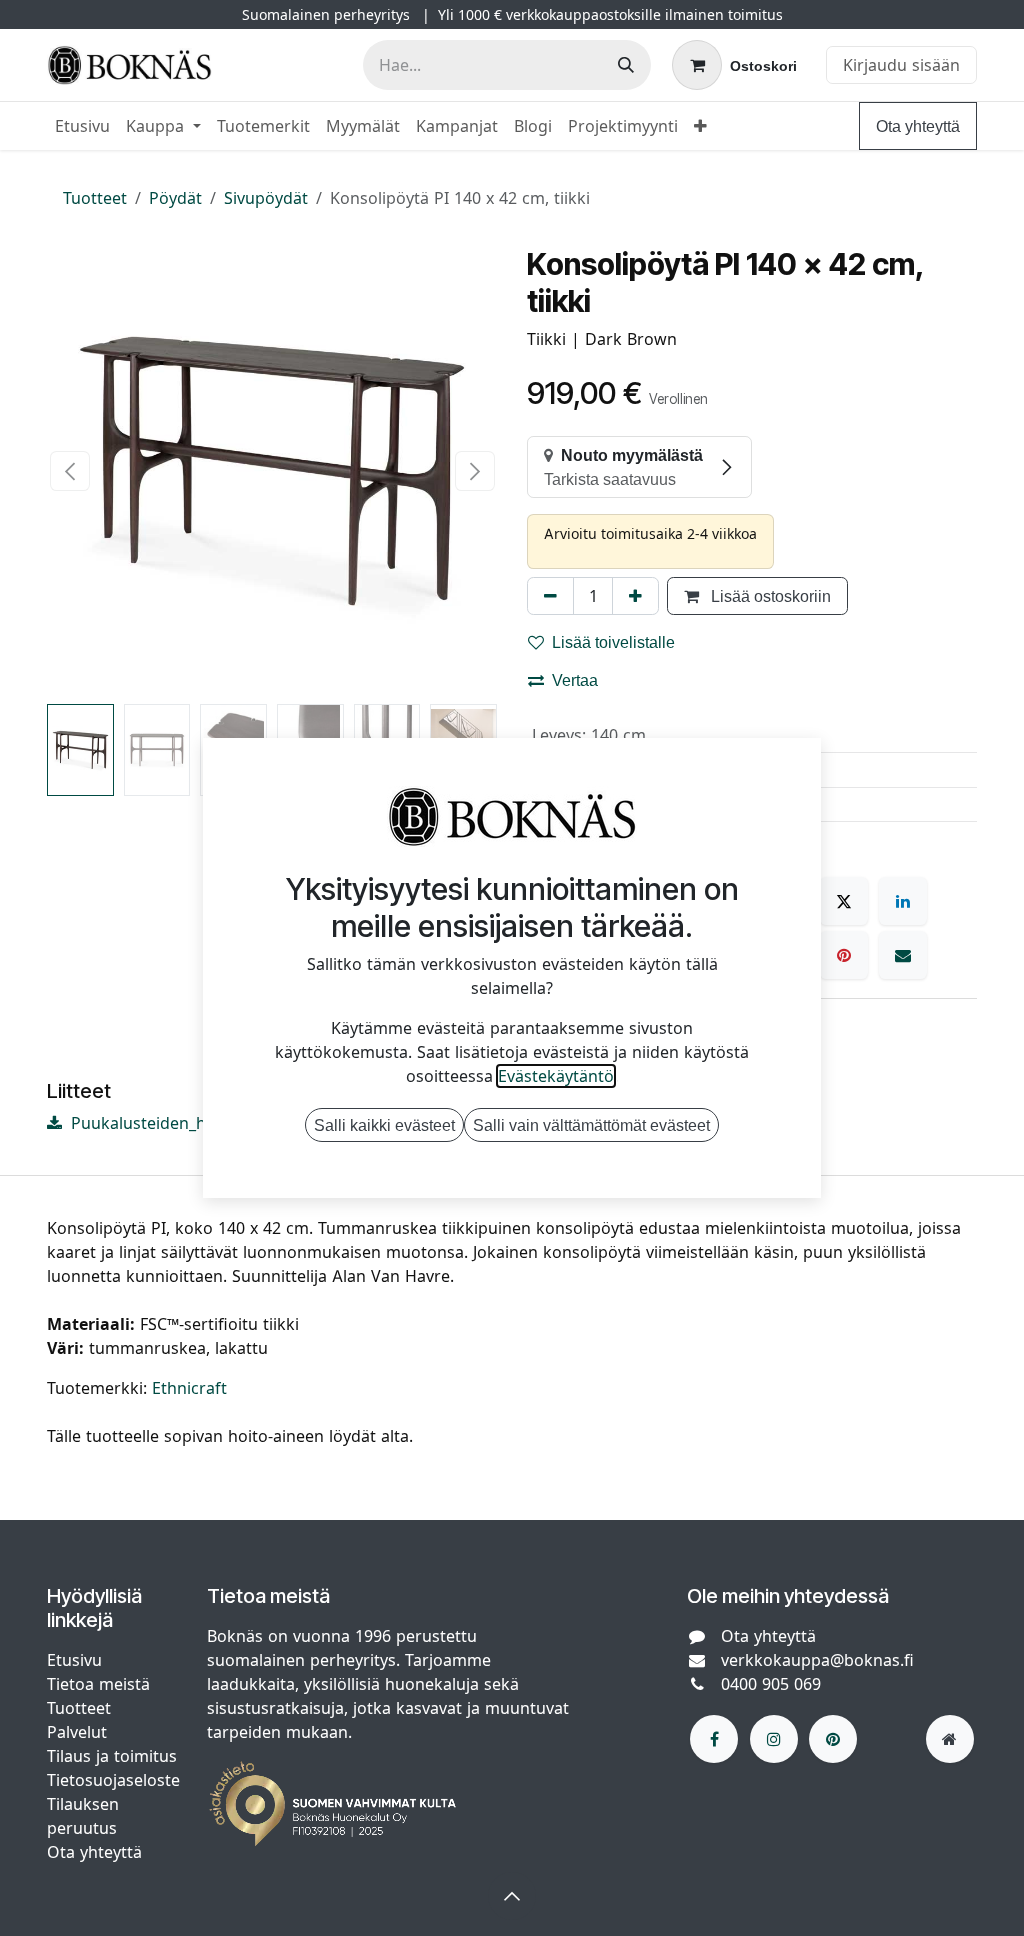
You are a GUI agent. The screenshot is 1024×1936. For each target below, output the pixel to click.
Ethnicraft (189, 1388)
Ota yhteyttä (918, 126)
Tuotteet (95, 198)
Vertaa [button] (575, 680)
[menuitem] (82, 126)
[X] (844, 901)
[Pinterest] (844, 955)
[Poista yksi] (550, 596)
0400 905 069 (771, 1684)
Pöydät (175, 198)
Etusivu (74, 1660)
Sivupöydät (266, 198)
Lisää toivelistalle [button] (613, 642)
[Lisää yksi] (635, 596)
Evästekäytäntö (556, 1076)
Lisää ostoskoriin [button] (769, 596)
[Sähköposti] (903, 955)
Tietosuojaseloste (116, 1780)
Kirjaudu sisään (901, 65)
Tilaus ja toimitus (112, 1756)
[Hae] (626, 65)
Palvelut (77, 1732)
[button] (69, 471)
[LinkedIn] (903, 901)
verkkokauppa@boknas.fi (817, 1660)
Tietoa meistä (98, 1684)
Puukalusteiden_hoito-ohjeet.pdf (192, 1123)
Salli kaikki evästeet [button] (384, 1125)
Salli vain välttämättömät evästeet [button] (591, 1125)
